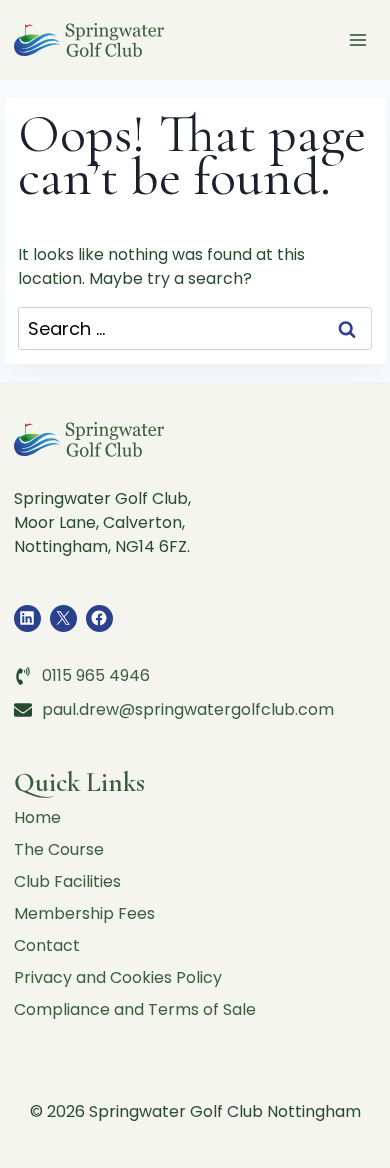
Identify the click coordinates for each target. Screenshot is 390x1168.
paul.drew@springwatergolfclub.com (188, 709)
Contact (47, 945)
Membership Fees (84, 913)
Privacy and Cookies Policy (118, 977)
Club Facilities (67, 881)
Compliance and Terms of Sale (135, 1009)
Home (37, 817)
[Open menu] (358, 39)
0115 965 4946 (96, 675)
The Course (59, 849)
